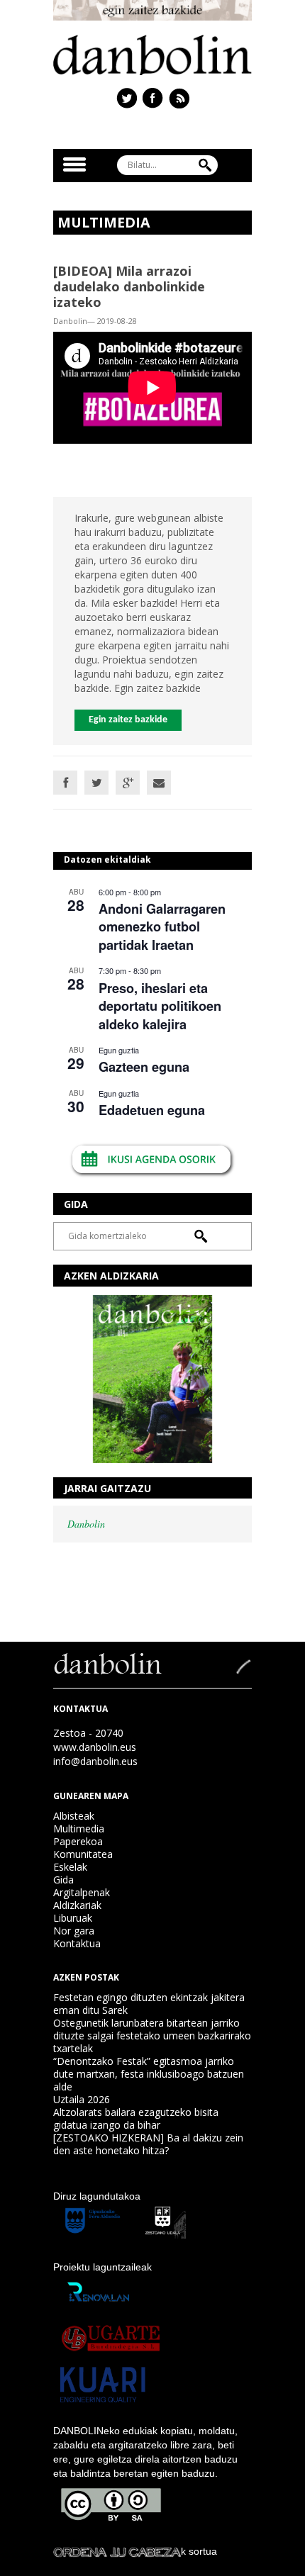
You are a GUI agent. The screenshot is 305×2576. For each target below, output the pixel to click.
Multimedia (79, 1829)
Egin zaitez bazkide (128, 720)
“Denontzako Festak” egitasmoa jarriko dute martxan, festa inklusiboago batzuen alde (149, 2074)
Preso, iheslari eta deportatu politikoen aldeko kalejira (160, 1006)
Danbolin (86, 1524)
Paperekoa (78, 1841)
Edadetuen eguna (152, 1110)
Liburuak (73, 1918)
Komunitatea (83, 1854)
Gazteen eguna (144, 1067)
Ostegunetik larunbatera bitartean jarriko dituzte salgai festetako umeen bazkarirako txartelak (152, 2035)
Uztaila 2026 (82, 2099)
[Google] (128, 783)
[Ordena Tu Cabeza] (117, 2551)
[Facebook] (65, 783)
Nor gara (74, 1931)
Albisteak (74, 1816)
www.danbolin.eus (95, 1747)
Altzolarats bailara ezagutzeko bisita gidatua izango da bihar (136, 2118)
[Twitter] (96, 783)
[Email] (159, 783)
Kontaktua (77, 1943)
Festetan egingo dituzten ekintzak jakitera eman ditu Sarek (149, 2004)
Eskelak (70, 1867)
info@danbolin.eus (95, 1761)
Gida (63, 1880)
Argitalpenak (82, 1892)
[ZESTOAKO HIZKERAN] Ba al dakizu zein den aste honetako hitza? (148, 2144)
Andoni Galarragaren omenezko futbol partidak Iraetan (162, 927)
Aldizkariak (77, 1905)
